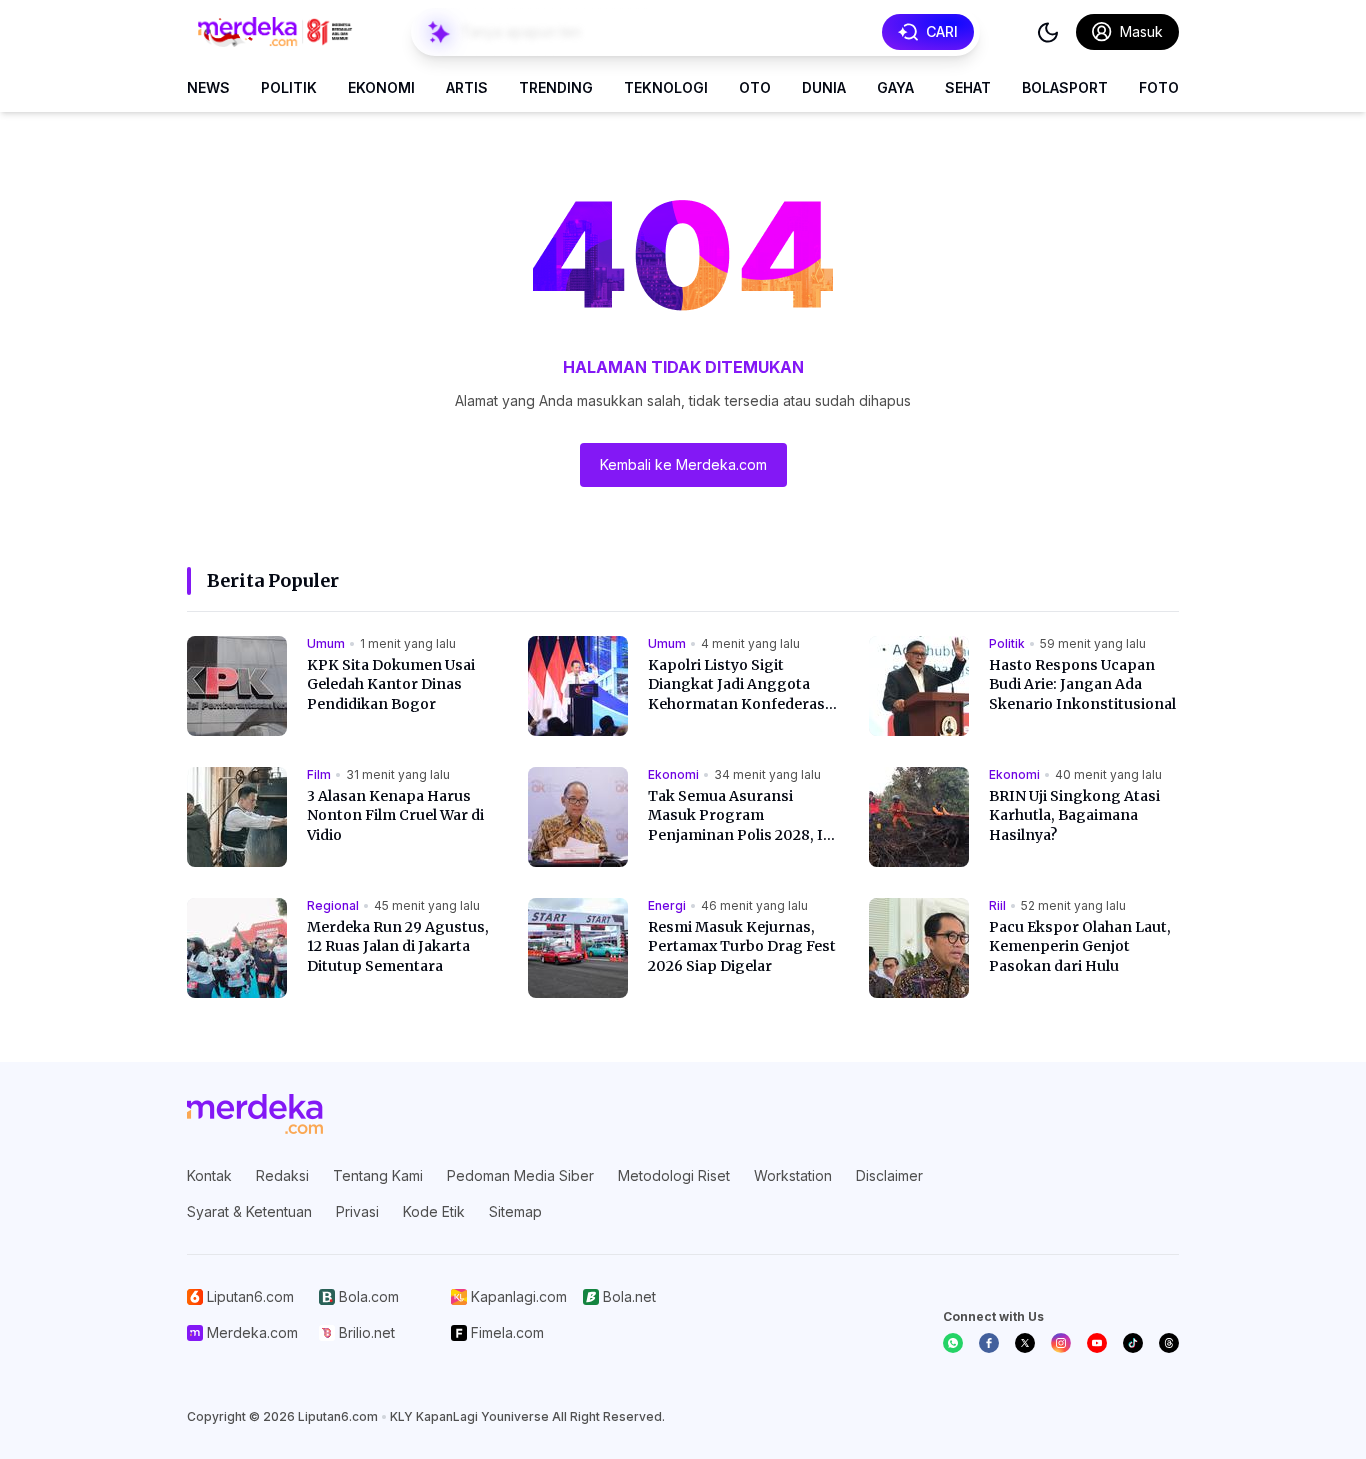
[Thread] (1169, 1343)
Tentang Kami (378, 1175)
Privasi (357, 1211)
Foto (1159, 87)
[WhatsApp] (953, 1343)
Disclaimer (889, 1175)
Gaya (895, 87)
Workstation (793, 1175)
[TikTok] (1133, 1343)
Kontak (209, 1175)
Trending (556, 87)
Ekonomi (381, 87)
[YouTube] (1097, 1343)
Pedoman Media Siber (520, 1175)
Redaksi (282, 1175)
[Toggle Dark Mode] (1048, 32)
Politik (289, 87)
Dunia (824, 87)
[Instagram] (1061, 1343)
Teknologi (666, 87)
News (208, 87)
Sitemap (515, 1211)
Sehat (968, 87)
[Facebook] (989, 1343)
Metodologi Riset (674, 1175)
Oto (755, 87)
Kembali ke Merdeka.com (683, 464)
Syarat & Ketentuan (249, 1211)
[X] (1025, 1343)
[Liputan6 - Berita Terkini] (255, 1114)
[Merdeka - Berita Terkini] (275, 32)
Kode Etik (434, 1211)
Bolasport (1065, 87)
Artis (467, 87)
